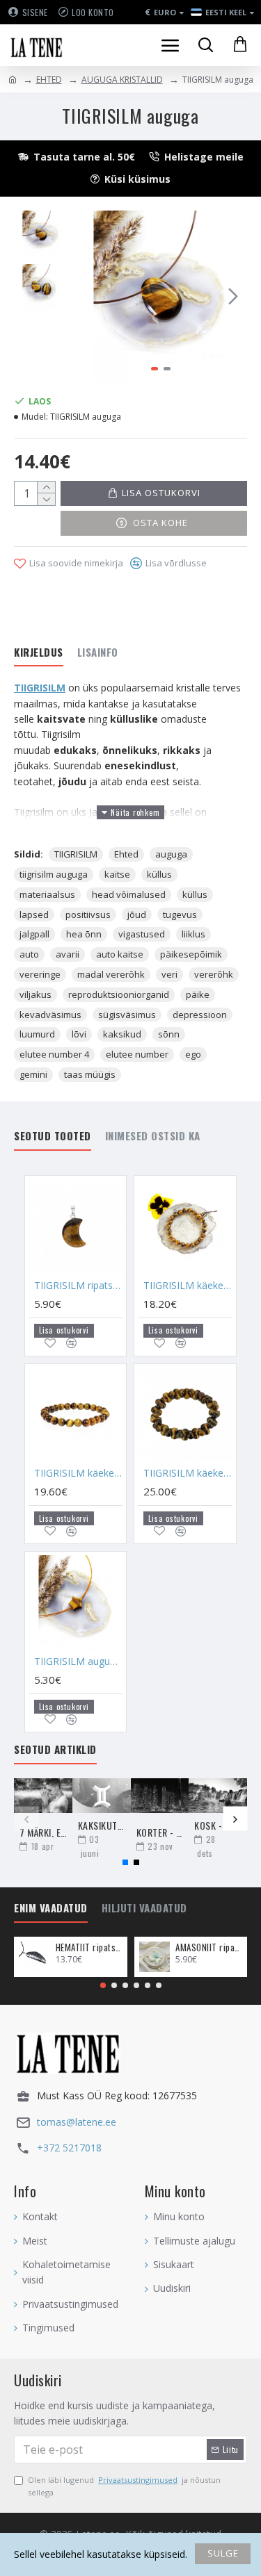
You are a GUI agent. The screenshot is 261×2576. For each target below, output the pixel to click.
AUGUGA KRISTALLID (122, 80)
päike (198, 994)
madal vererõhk (111, 974)
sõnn (169, 1034)
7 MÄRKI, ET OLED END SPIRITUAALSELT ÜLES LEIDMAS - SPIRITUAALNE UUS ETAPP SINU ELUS (43, 1832)
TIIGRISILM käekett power (188, 1286)
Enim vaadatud (51, 1908)
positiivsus (88, 914)
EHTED (49, 80)
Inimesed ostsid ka (153, 1136)
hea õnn (84, 934)
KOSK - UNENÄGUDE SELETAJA (218, 1825)
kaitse (117, 874)
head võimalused (129, 894)
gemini (33, 1074)
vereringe (40, 974)
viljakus (35, 994)
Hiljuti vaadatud (144, 1908)
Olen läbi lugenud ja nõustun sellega (124, 2486)
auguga (171, 854)
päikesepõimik (191, 954)
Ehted (126, 854)
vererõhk (214, 974)
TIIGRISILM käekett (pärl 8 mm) (78, 1473)
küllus (159, 874)
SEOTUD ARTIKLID (55, 1750)
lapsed (34, 914)
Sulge (223, 2553)
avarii (68, 954)
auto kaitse (120, 954)
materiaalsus (47, 894)
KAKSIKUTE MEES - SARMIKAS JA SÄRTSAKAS (102, 1825)
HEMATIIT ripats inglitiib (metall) (89, 1947)
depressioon (200, 1015)
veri (169, 974)
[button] (89, 296)
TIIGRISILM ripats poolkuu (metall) (78, 1286)
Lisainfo (98, 653)
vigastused (142, 934)
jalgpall (34, 934)
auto (29, 954)
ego (193, 1054)
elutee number (137, 1054)
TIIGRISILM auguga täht (78, 1662)
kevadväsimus (50, 1015)
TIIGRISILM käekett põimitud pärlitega (188, 1473)
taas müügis (90, 1074)
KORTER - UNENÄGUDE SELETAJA (160, 1832)
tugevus (180, 914)
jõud (137, 914)
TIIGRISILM (40, 688)
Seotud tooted (53, 1136)
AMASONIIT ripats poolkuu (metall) (209, 1947)
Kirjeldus (39, 653)
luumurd (37, 1034)
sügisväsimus (127, 1015)
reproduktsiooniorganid (119, 994)
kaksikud (122, 1034)
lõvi (79, 1034)
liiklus (193, 934)
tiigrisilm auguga (54, 874)
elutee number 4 (54, 1054)
